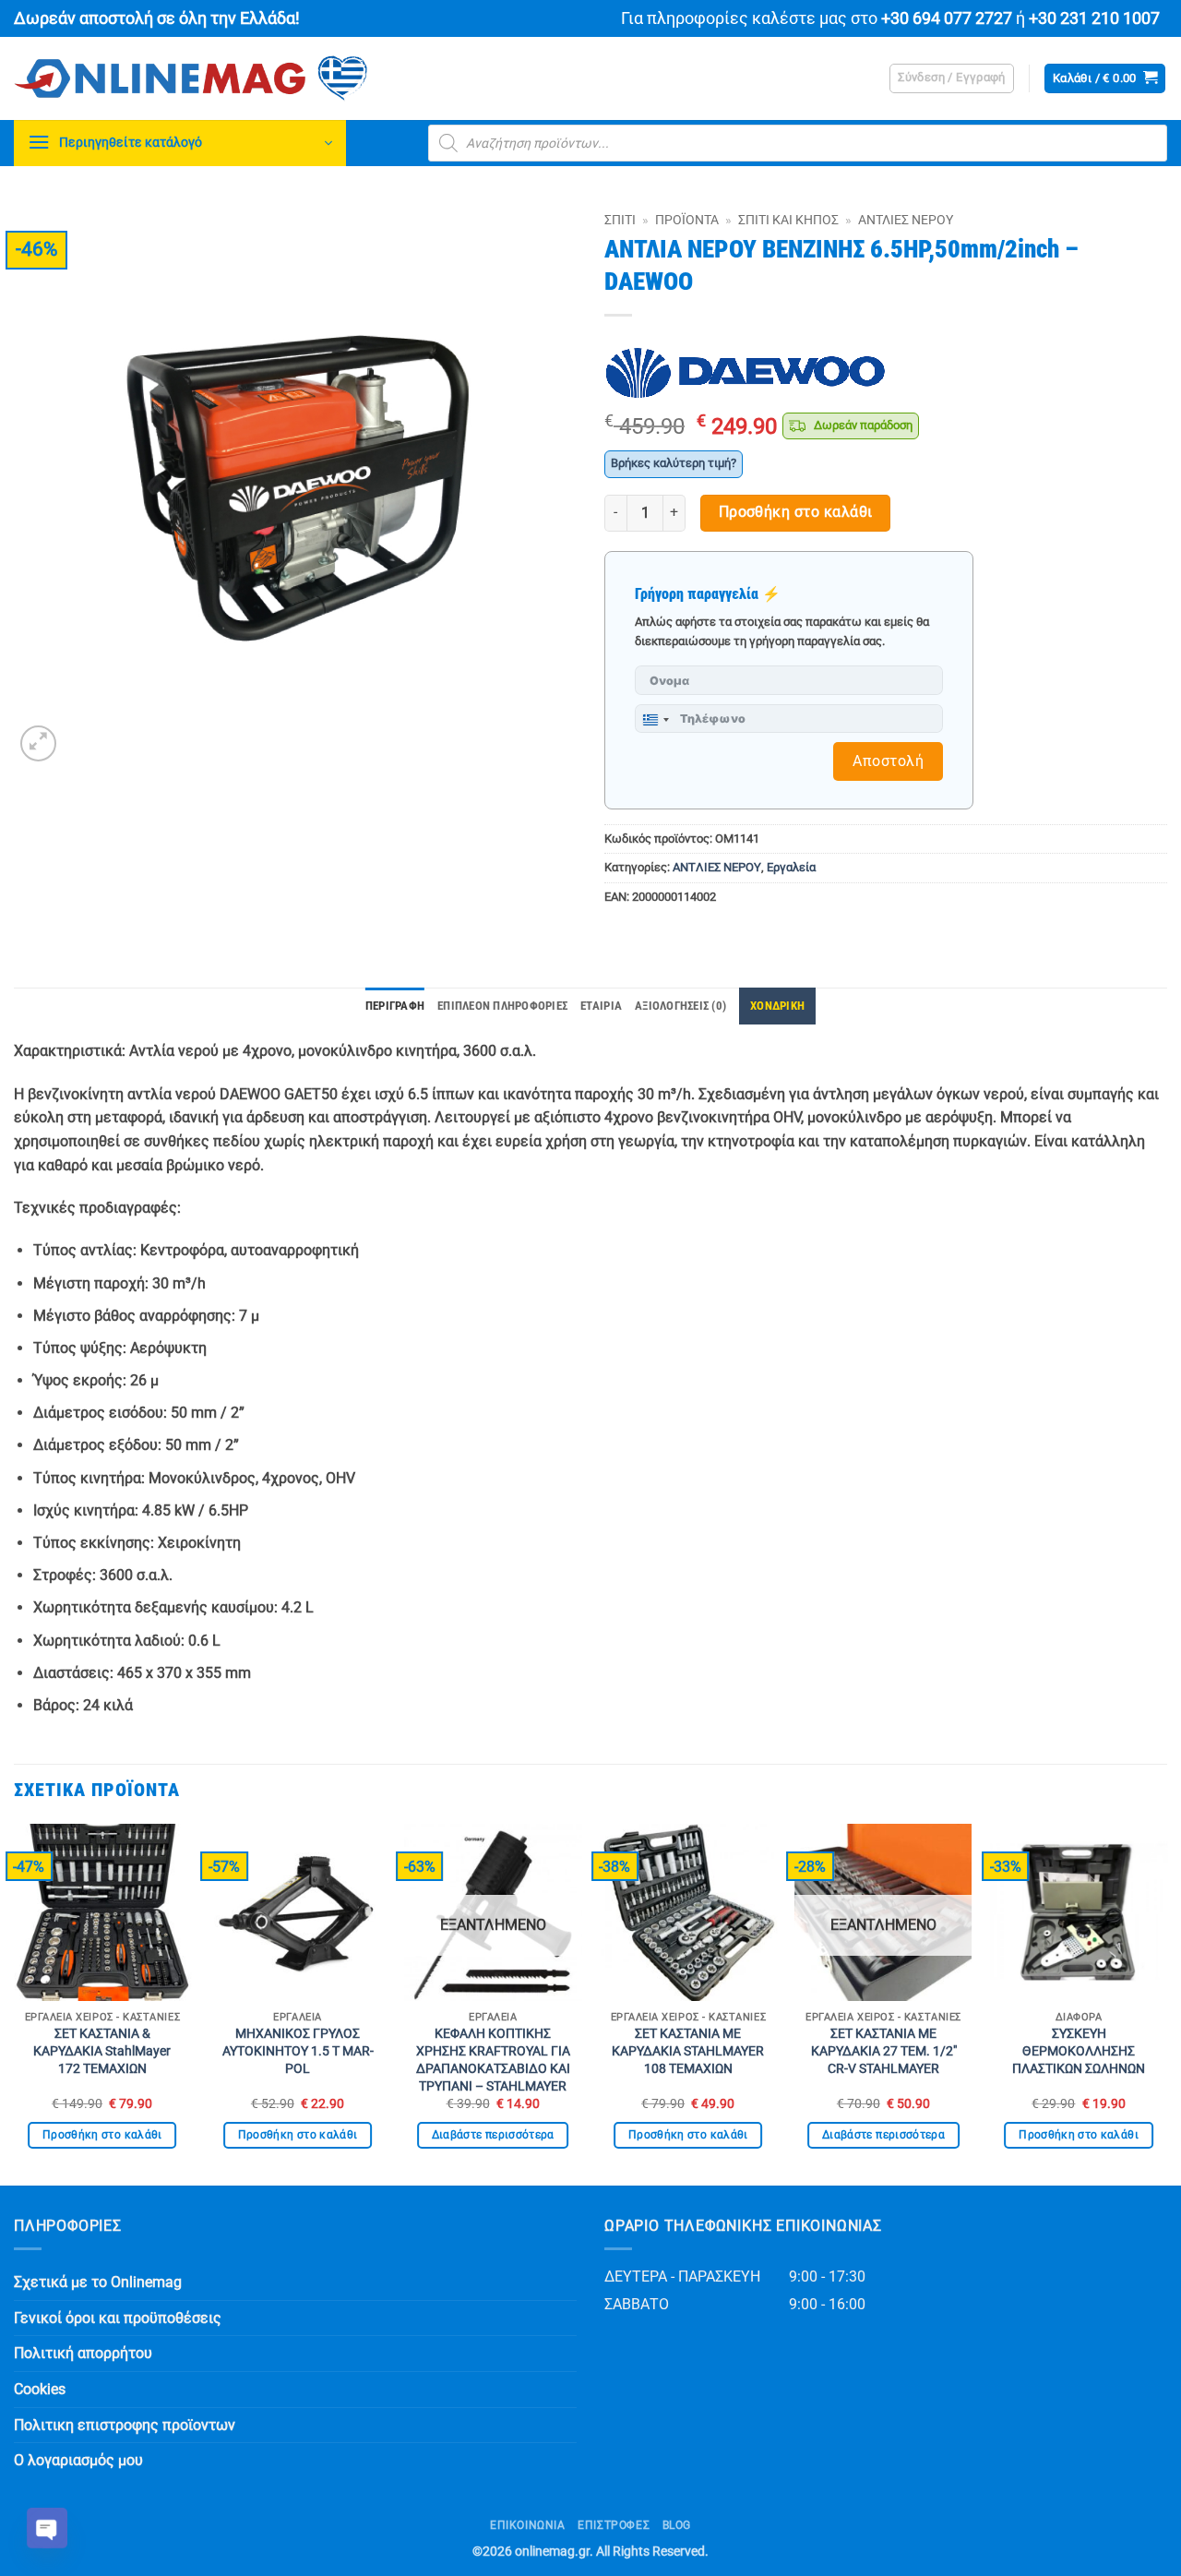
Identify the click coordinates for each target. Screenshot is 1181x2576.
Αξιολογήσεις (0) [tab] (680, 1006)
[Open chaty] (47, 2528)
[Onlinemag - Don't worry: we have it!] (309, 78)
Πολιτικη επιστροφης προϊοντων (125, 2425)
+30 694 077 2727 (947, 18)
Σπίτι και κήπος (788, 220)
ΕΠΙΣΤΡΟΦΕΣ (614, 2525)
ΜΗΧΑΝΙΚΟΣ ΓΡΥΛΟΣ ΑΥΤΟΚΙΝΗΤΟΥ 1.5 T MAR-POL (298, 2051)
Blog (677, 2525)
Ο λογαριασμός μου (78, 2460)
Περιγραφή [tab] (395, 1006)
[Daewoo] (746, 374)
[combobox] (655, 720)
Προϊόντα (687, 220)
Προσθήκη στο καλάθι (796, 512)
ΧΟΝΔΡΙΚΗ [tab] (777, 1006)
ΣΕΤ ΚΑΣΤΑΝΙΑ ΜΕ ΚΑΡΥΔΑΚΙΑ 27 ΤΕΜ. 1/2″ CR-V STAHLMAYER (884, 2051)
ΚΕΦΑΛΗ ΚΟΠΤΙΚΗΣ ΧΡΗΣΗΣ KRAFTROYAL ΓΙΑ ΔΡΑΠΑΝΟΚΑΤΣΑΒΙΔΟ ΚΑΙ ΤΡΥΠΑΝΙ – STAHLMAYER (493, 2060)
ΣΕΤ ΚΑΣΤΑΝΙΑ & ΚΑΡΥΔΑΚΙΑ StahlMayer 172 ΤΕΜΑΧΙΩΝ (102, 2051)
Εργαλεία (791, 867)
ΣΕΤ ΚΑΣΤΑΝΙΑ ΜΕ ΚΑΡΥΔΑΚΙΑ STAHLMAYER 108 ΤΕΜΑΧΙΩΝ (688, 2051)
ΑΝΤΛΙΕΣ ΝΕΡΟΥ (906, 220)
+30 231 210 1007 (1094, 18)
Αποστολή (888, 761)
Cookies (40, 2389)
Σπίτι (620, 220)
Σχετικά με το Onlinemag (98, 2282)
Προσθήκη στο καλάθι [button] (102, 2135)
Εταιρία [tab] (601, 1006)
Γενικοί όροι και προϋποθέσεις (118, 2318)
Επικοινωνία (528, 2525)
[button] (952, 78)
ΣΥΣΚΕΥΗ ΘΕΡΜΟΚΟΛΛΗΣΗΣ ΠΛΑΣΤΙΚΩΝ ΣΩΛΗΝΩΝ (1079, 2051)
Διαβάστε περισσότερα (493, 2135)
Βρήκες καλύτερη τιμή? (674, 463)
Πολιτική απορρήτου (83, 2353)
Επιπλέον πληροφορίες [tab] (502, 1006)
